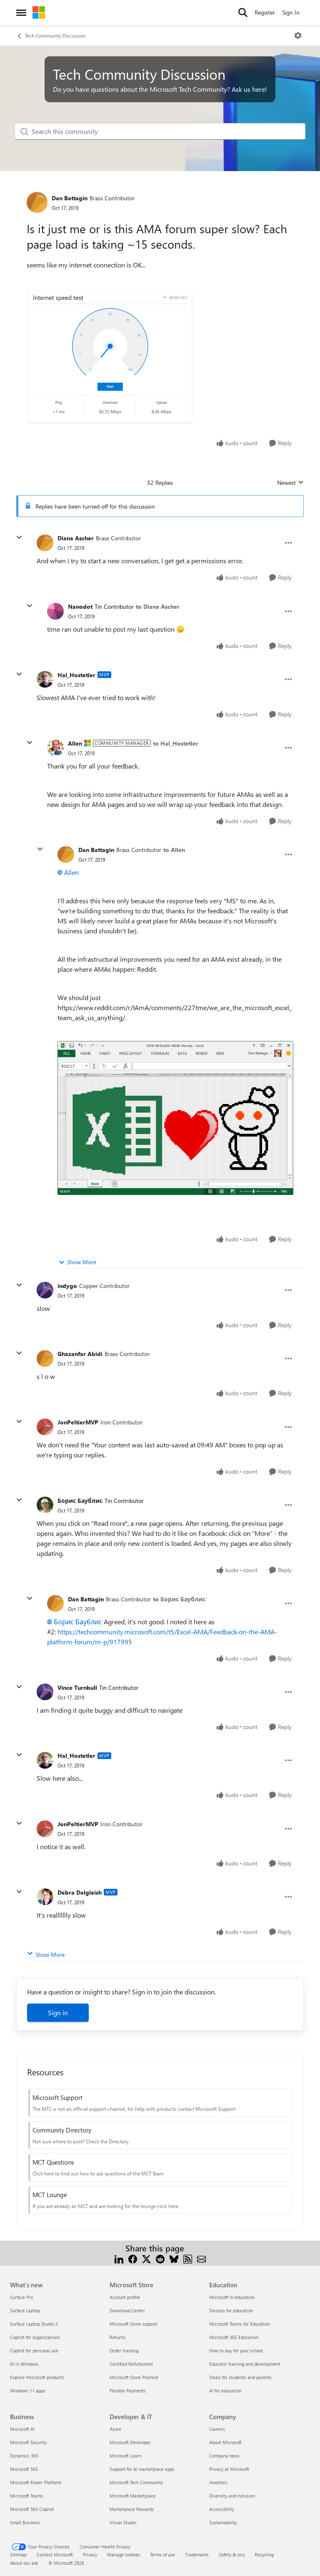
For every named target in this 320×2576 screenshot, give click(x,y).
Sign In (291, 12)
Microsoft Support (57, 2097)
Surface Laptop (25, 2310)
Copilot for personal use (34, 2350)
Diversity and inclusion (232, 2496)
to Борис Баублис (179, 1599)
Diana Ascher (76, 538)
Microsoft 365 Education (234, 2337)
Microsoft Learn (125, 2456)
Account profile (125, 2297)
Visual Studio (123, 2522)
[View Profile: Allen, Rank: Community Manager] (55, 748)
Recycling (264, 2555)
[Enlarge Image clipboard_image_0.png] (110, 357)
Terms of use (162, 2555)
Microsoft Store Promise (134, 2377)
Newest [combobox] (290, 483)
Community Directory (62, 2130)
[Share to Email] (201, 2258)
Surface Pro (21, 2297)
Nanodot (80, 606)
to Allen (174, 850)
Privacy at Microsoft (229, 2469)
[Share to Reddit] (160, 2258)
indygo (67, 1286)
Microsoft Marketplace (132, 2496)
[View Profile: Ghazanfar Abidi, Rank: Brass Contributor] (45, 1359)
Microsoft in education (232, 2297)
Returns (117, 2337)
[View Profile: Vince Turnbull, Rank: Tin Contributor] (45, 1692)
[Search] (243, 13)
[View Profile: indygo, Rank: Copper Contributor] (45, 1290)
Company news (224, 2456)
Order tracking (124, 2350)
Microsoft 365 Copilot (32, 2509)
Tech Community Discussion (55, 35)
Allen (75, 743)
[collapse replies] (19, 537)
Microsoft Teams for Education (240, 2324)
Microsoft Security (28, 2442)
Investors (218, 2482)
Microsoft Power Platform (36, 2482)
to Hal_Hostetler (176, 743)
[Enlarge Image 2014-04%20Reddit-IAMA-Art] (175, 1118)
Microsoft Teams (26, 2496)
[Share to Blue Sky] (174, 2258)
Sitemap (18, 2555)
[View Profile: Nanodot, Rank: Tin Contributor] (55, 611)
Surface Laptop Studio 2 (34, 2324)
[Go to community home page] (39, 13)
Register (265, 12)
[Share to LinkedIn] (119, 2258)
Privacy (90, 2555)
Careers (217, 2429)
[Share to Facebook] (133, 2258)
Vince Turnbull (77, 1688)
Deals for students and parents (240, 2377)
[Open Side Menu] (21, 13)
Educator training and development (245, 2364)
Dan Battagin (70, 198)
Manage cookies (124, 2555)
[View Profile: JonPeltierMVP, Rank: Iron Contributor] (45, 1427)
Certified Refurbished (131, 2364)
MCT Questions (53, 2162)
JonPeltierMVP (78, 1422)
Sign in (58, 2013)
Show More (82, 1262)
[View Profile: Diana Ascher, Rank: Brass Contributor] (45, 543)
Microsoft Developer (130, 2442)
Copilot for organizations (35, 2337)
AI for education (225, 2391)
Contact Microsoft (55, 2555)
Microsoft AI (22, 2429)
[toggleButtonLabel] (298, 35)
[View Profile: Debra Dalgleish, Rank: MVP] (45, 1897)
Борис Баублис (80, 1501)
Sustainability (223, 2522)
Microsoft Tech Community (136, 2482)
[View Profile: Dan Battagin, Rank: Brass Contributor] (37, 202)
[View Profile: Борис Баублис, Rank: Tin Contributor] (45, 1505)
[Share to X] (146, 2258)
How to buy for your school (236, 2350)
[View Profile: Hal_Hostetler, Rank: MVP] (45, 679)
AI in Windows (24, 2364)
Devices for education (231, 2310)
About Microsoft (225, 2442)
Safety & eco (232, 2555)
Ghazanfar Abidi (80, 1354)
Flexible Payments (128, 2391)
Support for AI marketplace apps (142, 2469)
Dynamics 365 (24, 2456)
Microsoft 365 (24, 2469)
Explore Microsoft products (37, 2377)
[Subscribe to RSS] (188, 2258)
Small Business (25, 2522)
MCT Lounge (50, 2195)
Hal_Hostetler (76, 675)
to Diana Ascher (158, 606)
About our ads (24, 2563)
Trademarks (197, 2555)
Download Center (127, 2310)
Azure (115, 2429)
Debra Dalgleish (80, 1892)
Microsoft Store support (134, 2324)
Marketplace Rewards (132, 2509)
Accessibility (222, 2509)
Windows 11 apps (28, 2391)
